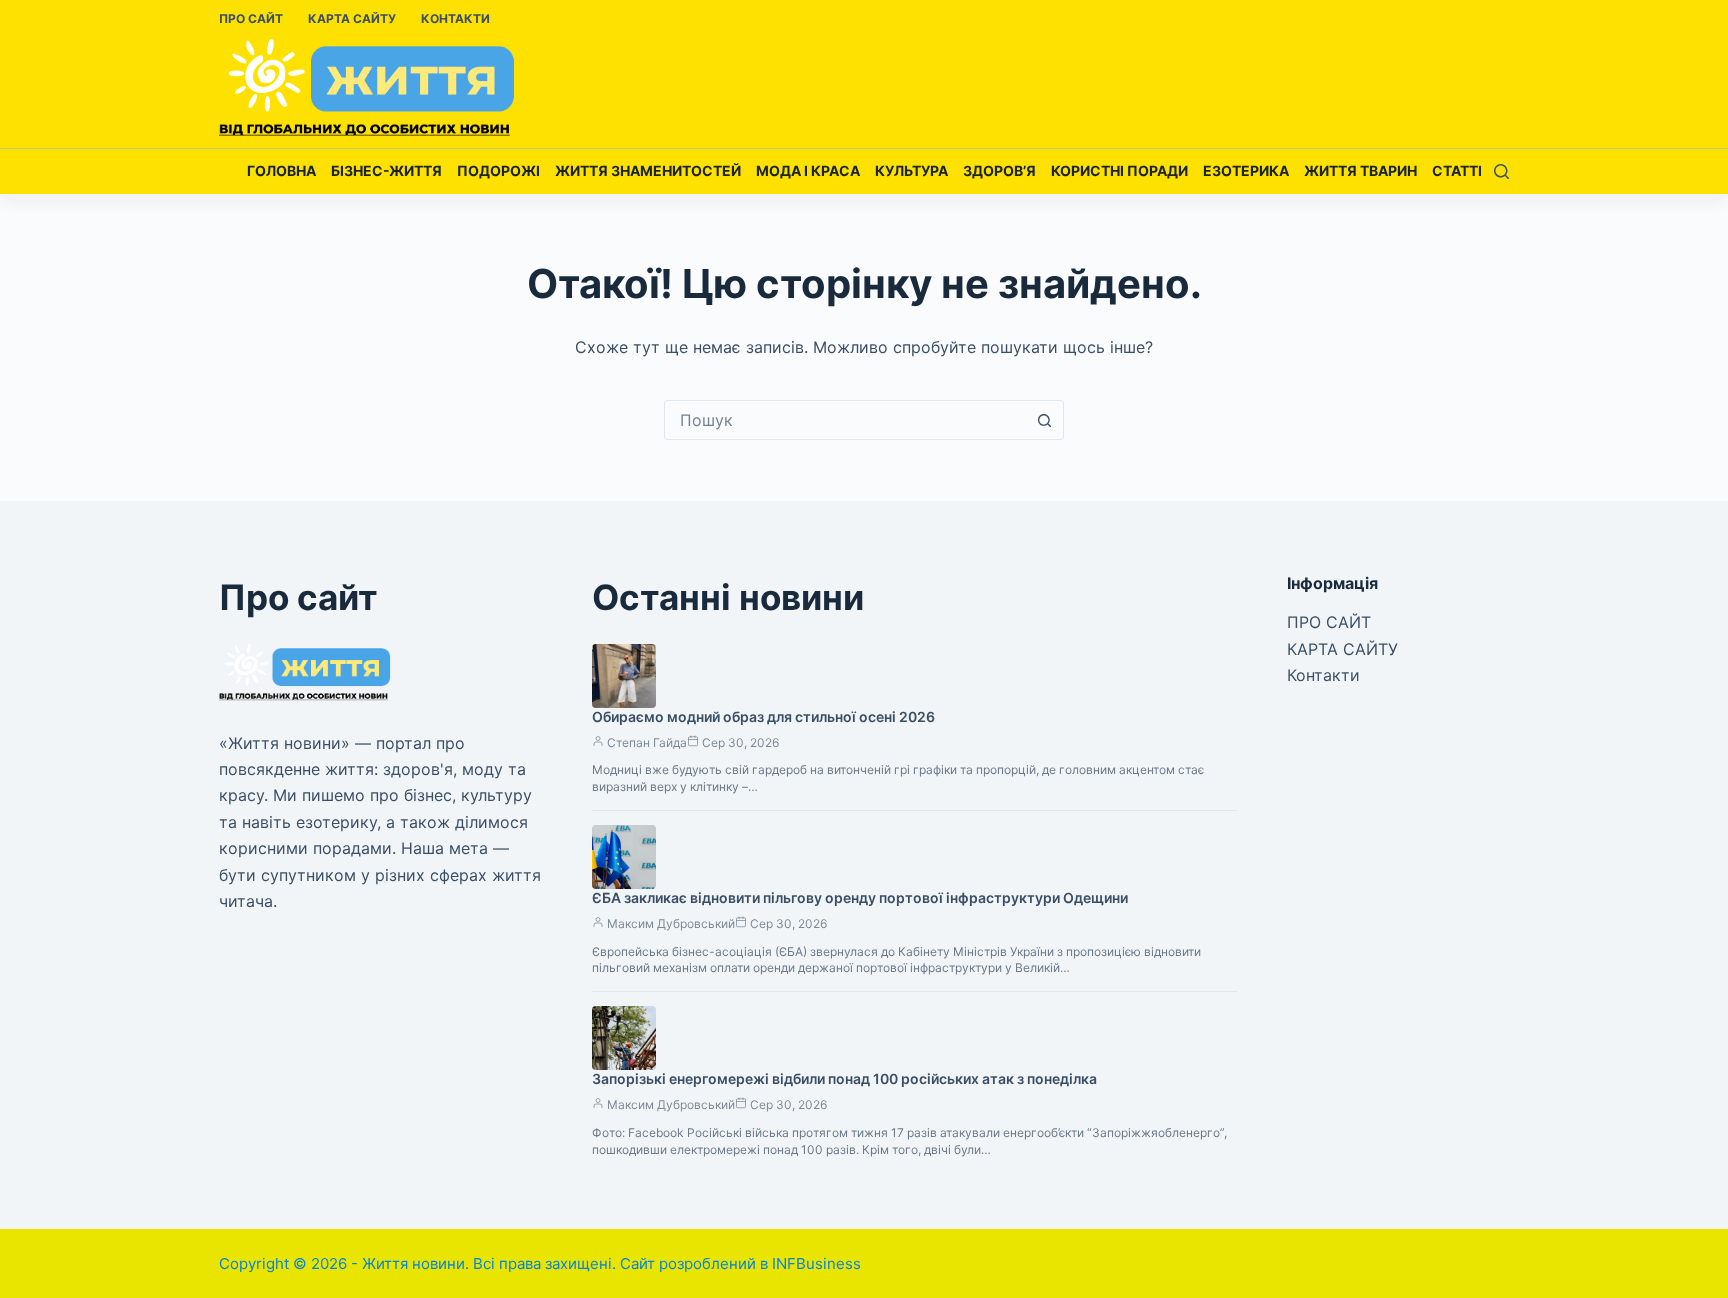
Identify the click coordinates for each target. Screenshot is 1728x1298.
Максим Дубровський (671, 923)
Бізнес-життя (386, 170)
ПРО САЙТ (251, 18)
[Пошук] (1501, 171)
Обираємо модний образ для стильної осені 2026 (763, 716)
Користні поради (1119, 170)
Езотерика (1246, 170)
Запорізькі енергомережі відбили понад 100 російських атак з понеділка (844, 1078)
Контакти (455, 18)
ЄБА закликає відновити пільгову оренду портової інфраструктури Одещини (860, 897)
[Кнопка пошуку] (1044, 420)
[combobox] (845, 420)
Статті (1457, 170)
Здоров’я (999, 170)
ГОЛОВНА (281, 170)
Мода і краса (808, 170)
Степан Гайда (647, 742)
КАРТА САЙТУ (352, 18)
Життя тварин (1360, 170)
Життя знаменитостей (648, 170)
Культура (911, 170)
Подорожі (498, 170)
